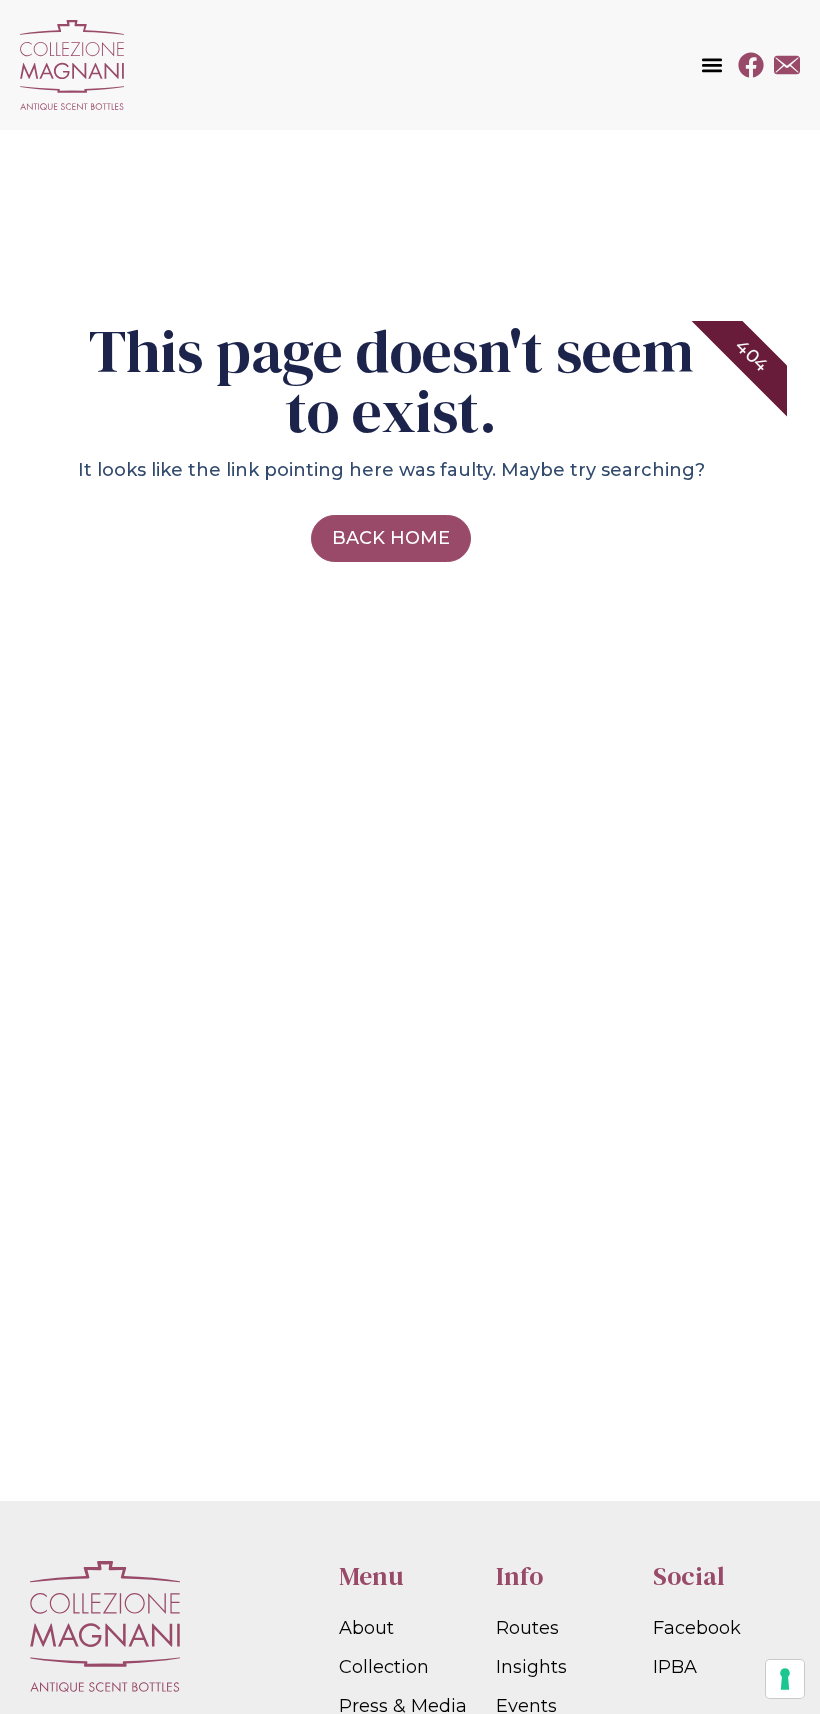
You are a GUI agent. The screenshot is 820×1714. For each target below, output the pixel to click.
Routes (527, 1628)
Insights (531, 1667)
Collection (384, 1667)
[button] (711, 65)
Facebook (697, 1628)
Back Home (391, 538)
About (366, 1628)
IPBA (675, 1667)
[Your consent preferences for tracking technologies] (785, 1679)
